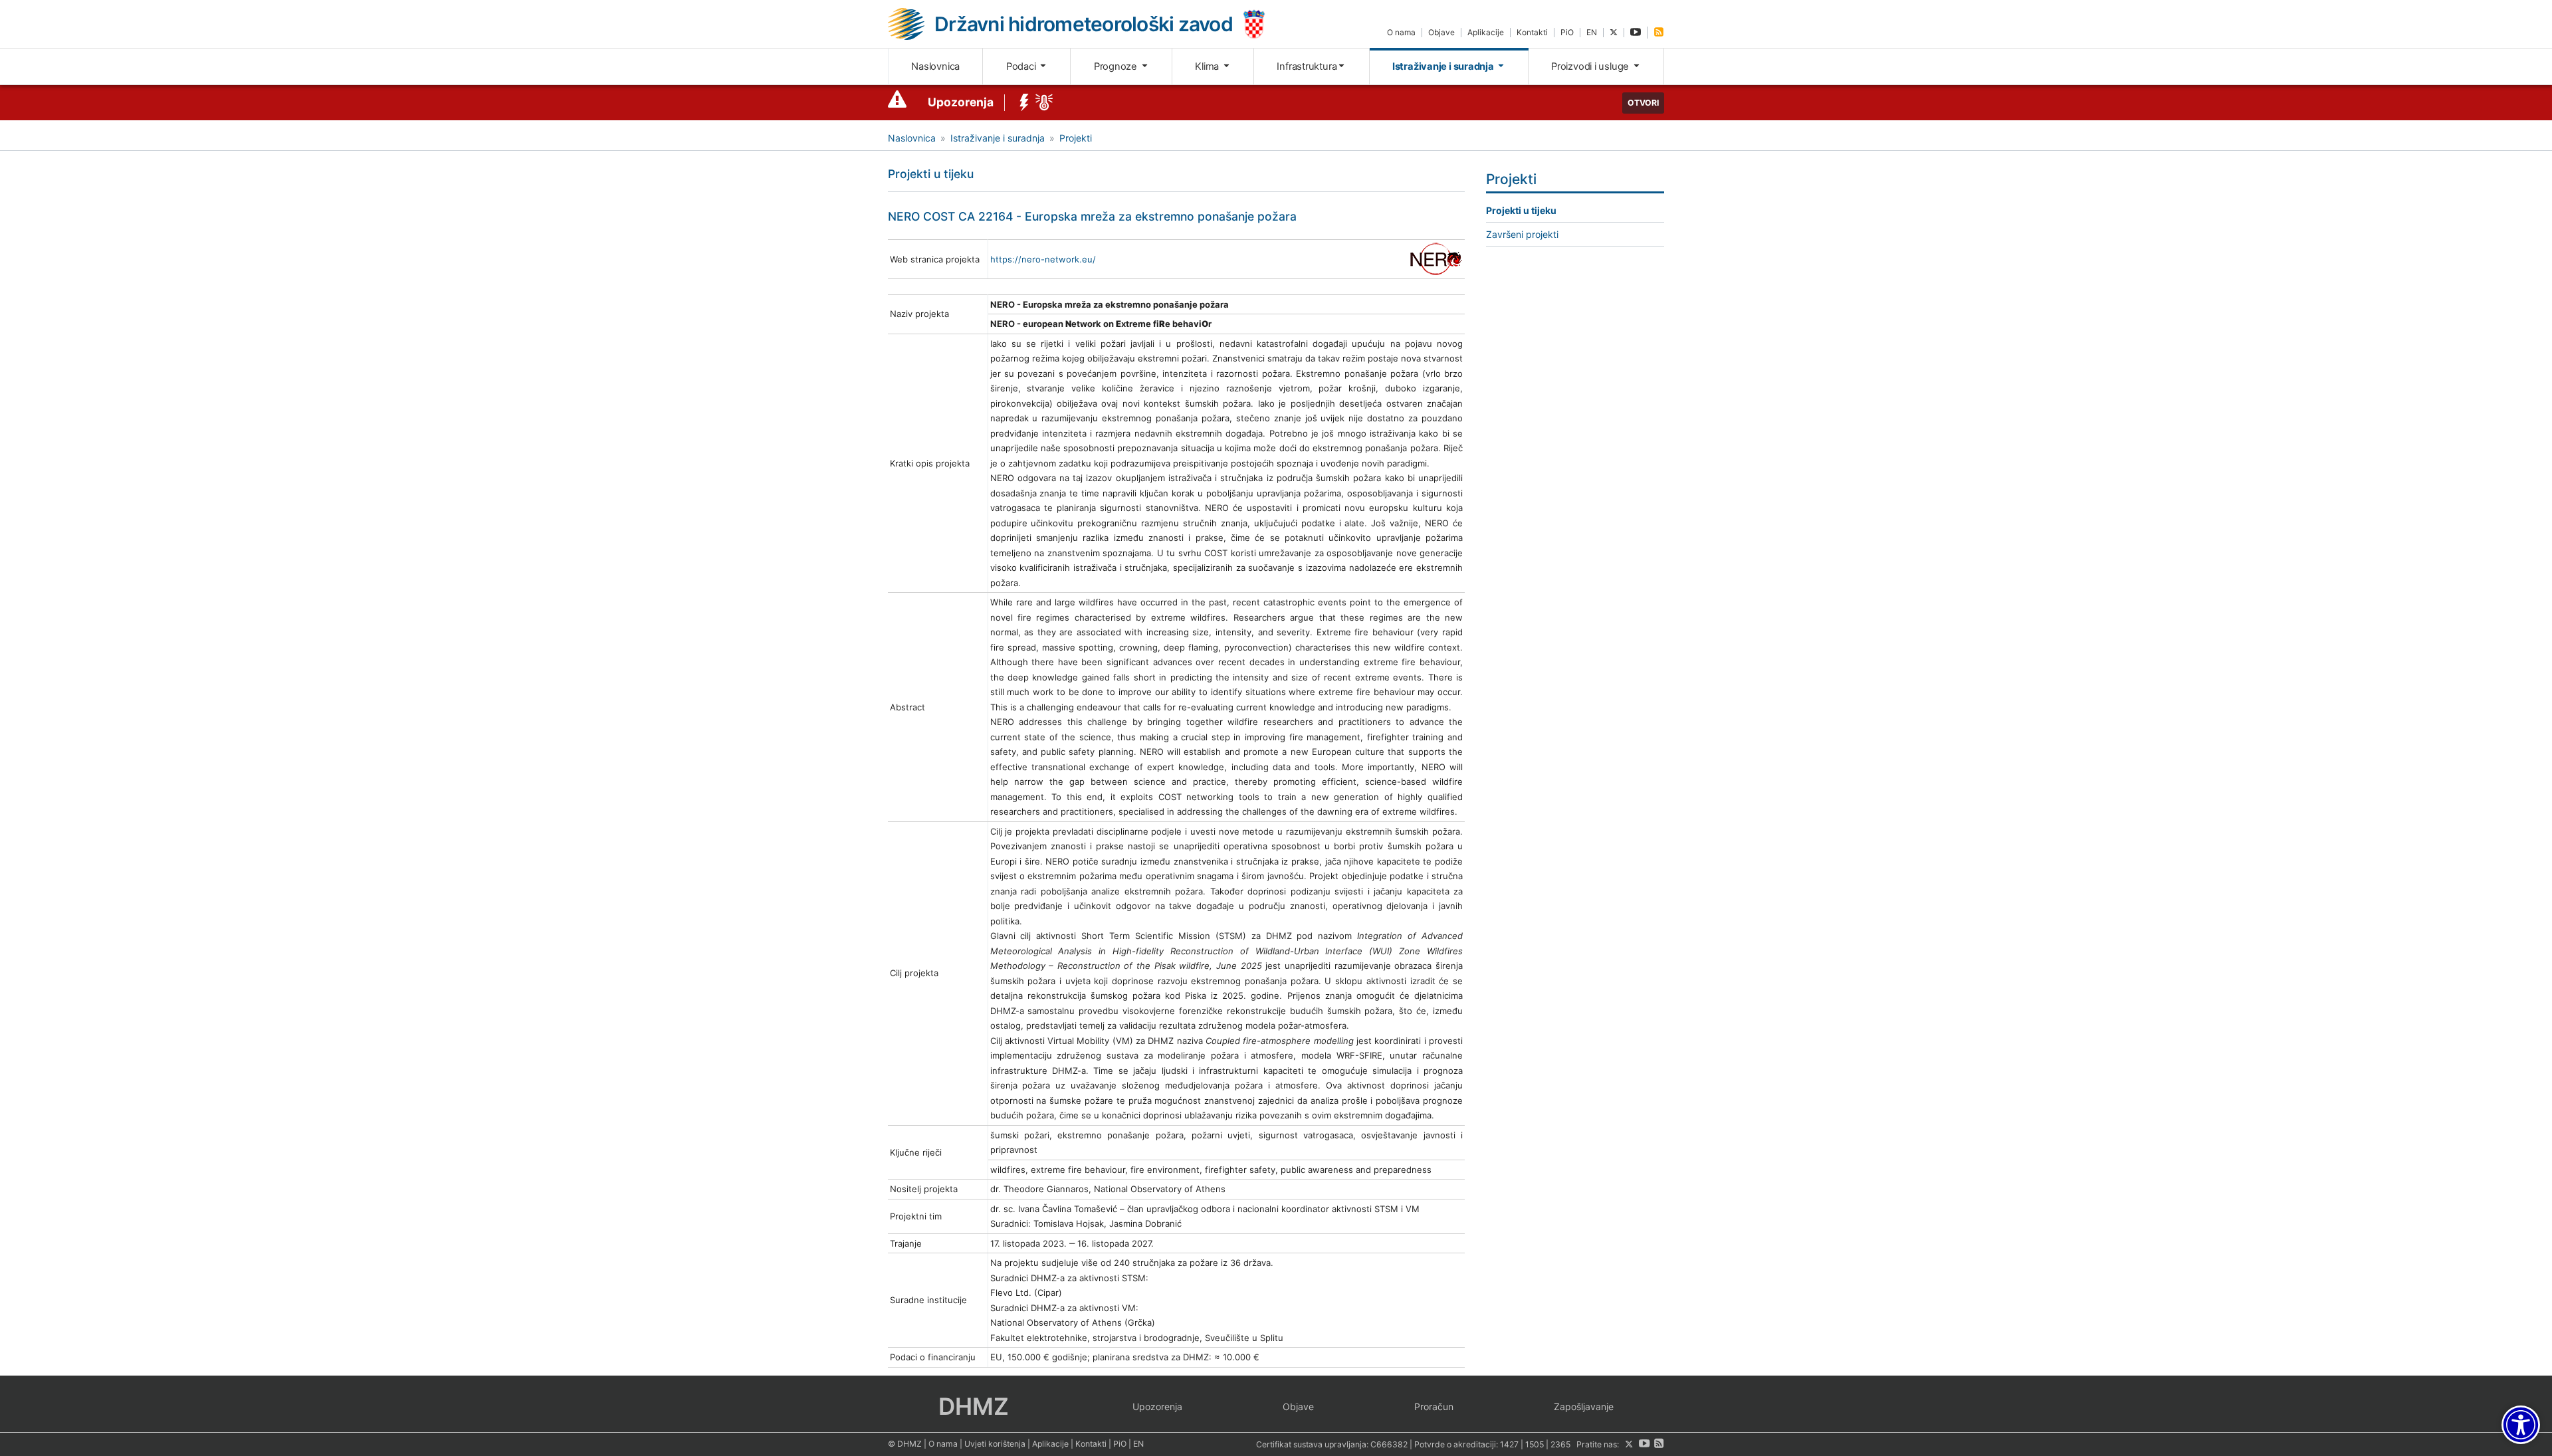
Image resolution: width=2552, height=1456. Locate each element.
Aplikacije (1486, 32)
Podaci (1022, 66)
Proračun (1434, 1406)
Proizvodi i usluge (1591, 66)
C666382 (1389, 1444)
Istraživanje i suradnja (1444, 66)
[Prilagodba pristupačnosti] (2521, 1425)
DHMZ (974, 1406)
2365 (1560, 1444)
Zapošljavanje (1584, 1406)
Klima (1208, 66)
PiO (1567, 32)
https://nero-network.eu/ (1043, 259)
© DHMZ (905, 1444)
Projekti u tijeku (1521, 210)
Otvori (1643, 103)
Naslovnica (935, 66)
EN (1592, 32)
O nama (1401, 32)
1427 (1509, 1444)
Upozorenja (961, 102)
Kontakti (1532, 32)
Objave (1441, 32)
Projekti (1076, 138)
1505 (1535, 1444)
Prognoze (1117, 66)
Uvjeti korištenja (995, 1444)
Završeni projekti (1522, 234)
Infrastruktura (1307, 66)
